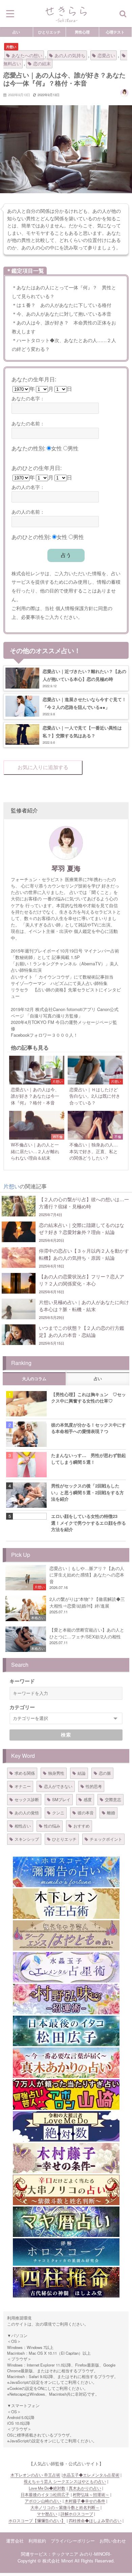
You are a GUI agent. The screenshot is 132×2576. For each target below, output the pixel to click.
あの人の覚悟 (27, 1812)
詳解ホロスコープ (77, 2514)
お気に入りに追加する (43, 767)
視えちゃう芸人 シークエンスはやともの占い (65, 2481)
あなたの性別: (28, 448)
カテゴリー (22, 1707)
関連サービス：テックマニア (50, 2554)
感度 (88, 1799)
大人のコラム (34, 1379)
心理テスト (115, 32)
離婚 (111, 1812)
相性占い (23, 1826)
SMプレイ (61, 1799)
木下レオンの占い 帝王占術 (35, 2475)
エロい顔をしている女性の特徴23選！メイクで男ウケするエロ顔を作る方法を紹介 (89, 1523)
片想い (11, 47)
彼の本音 (86, 1812)
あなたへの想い (27, 55)
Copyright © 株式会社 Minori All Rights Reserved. (66, 2561)
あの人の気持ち (70, 55)
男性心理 (82, 32)
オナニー (23, 1786)
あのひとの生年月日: (37, 468)
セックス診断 (27, 1799)
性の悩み (52, 1826)
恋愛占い (106, 55)
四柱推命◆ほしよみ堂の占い (95, 2521)
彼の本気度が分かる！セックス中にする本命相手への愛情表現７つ (89, 1428)
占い (16, 32)
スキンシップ (27, 1839)
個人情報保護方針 (74, 608)
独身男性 (56, 1773)
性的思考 (94, 1786)
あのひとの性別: (31, 537)
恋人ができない (58, 1786)
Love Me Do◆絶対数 (47, 2488)
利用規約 (37, 2541)
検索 (66, 1735)
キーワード (22, 1681)
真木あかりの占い (85, 2488)
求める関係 (25, 1773)
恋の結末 (42, 63)
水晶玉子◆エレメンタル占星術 (91, 2475)
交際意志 (113, 1799)
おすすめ (82, 1826)
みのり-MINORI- (95, 2554)
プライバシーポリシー (73, 2541)
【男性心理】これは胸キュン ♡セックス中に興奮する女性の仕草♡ (89, 1397)
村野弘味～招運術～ (91, 2494)
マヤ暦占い (47, 2514)
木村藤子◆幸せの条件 (85, 2501)
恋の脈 (105, 1773)
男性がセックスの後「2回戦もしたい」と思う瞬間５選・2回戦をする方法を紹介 (87, 1492)
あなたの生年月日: (34, 379)
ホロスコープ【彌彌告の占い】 (37, 2521)
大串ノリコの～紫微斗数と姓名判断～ (65, 2507)
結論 (82, 1773)
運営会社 (15, 2541)
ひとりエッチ (49, 32)
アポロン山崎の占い (43, 2501)
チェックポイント (106, 1839)
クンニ (58, 1812)
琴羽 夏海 (66, 868)
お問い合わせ (113, 2541)
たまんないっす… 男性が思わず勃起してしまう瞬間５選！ (89, 1458)
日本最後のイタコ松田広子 (45, 2494)
